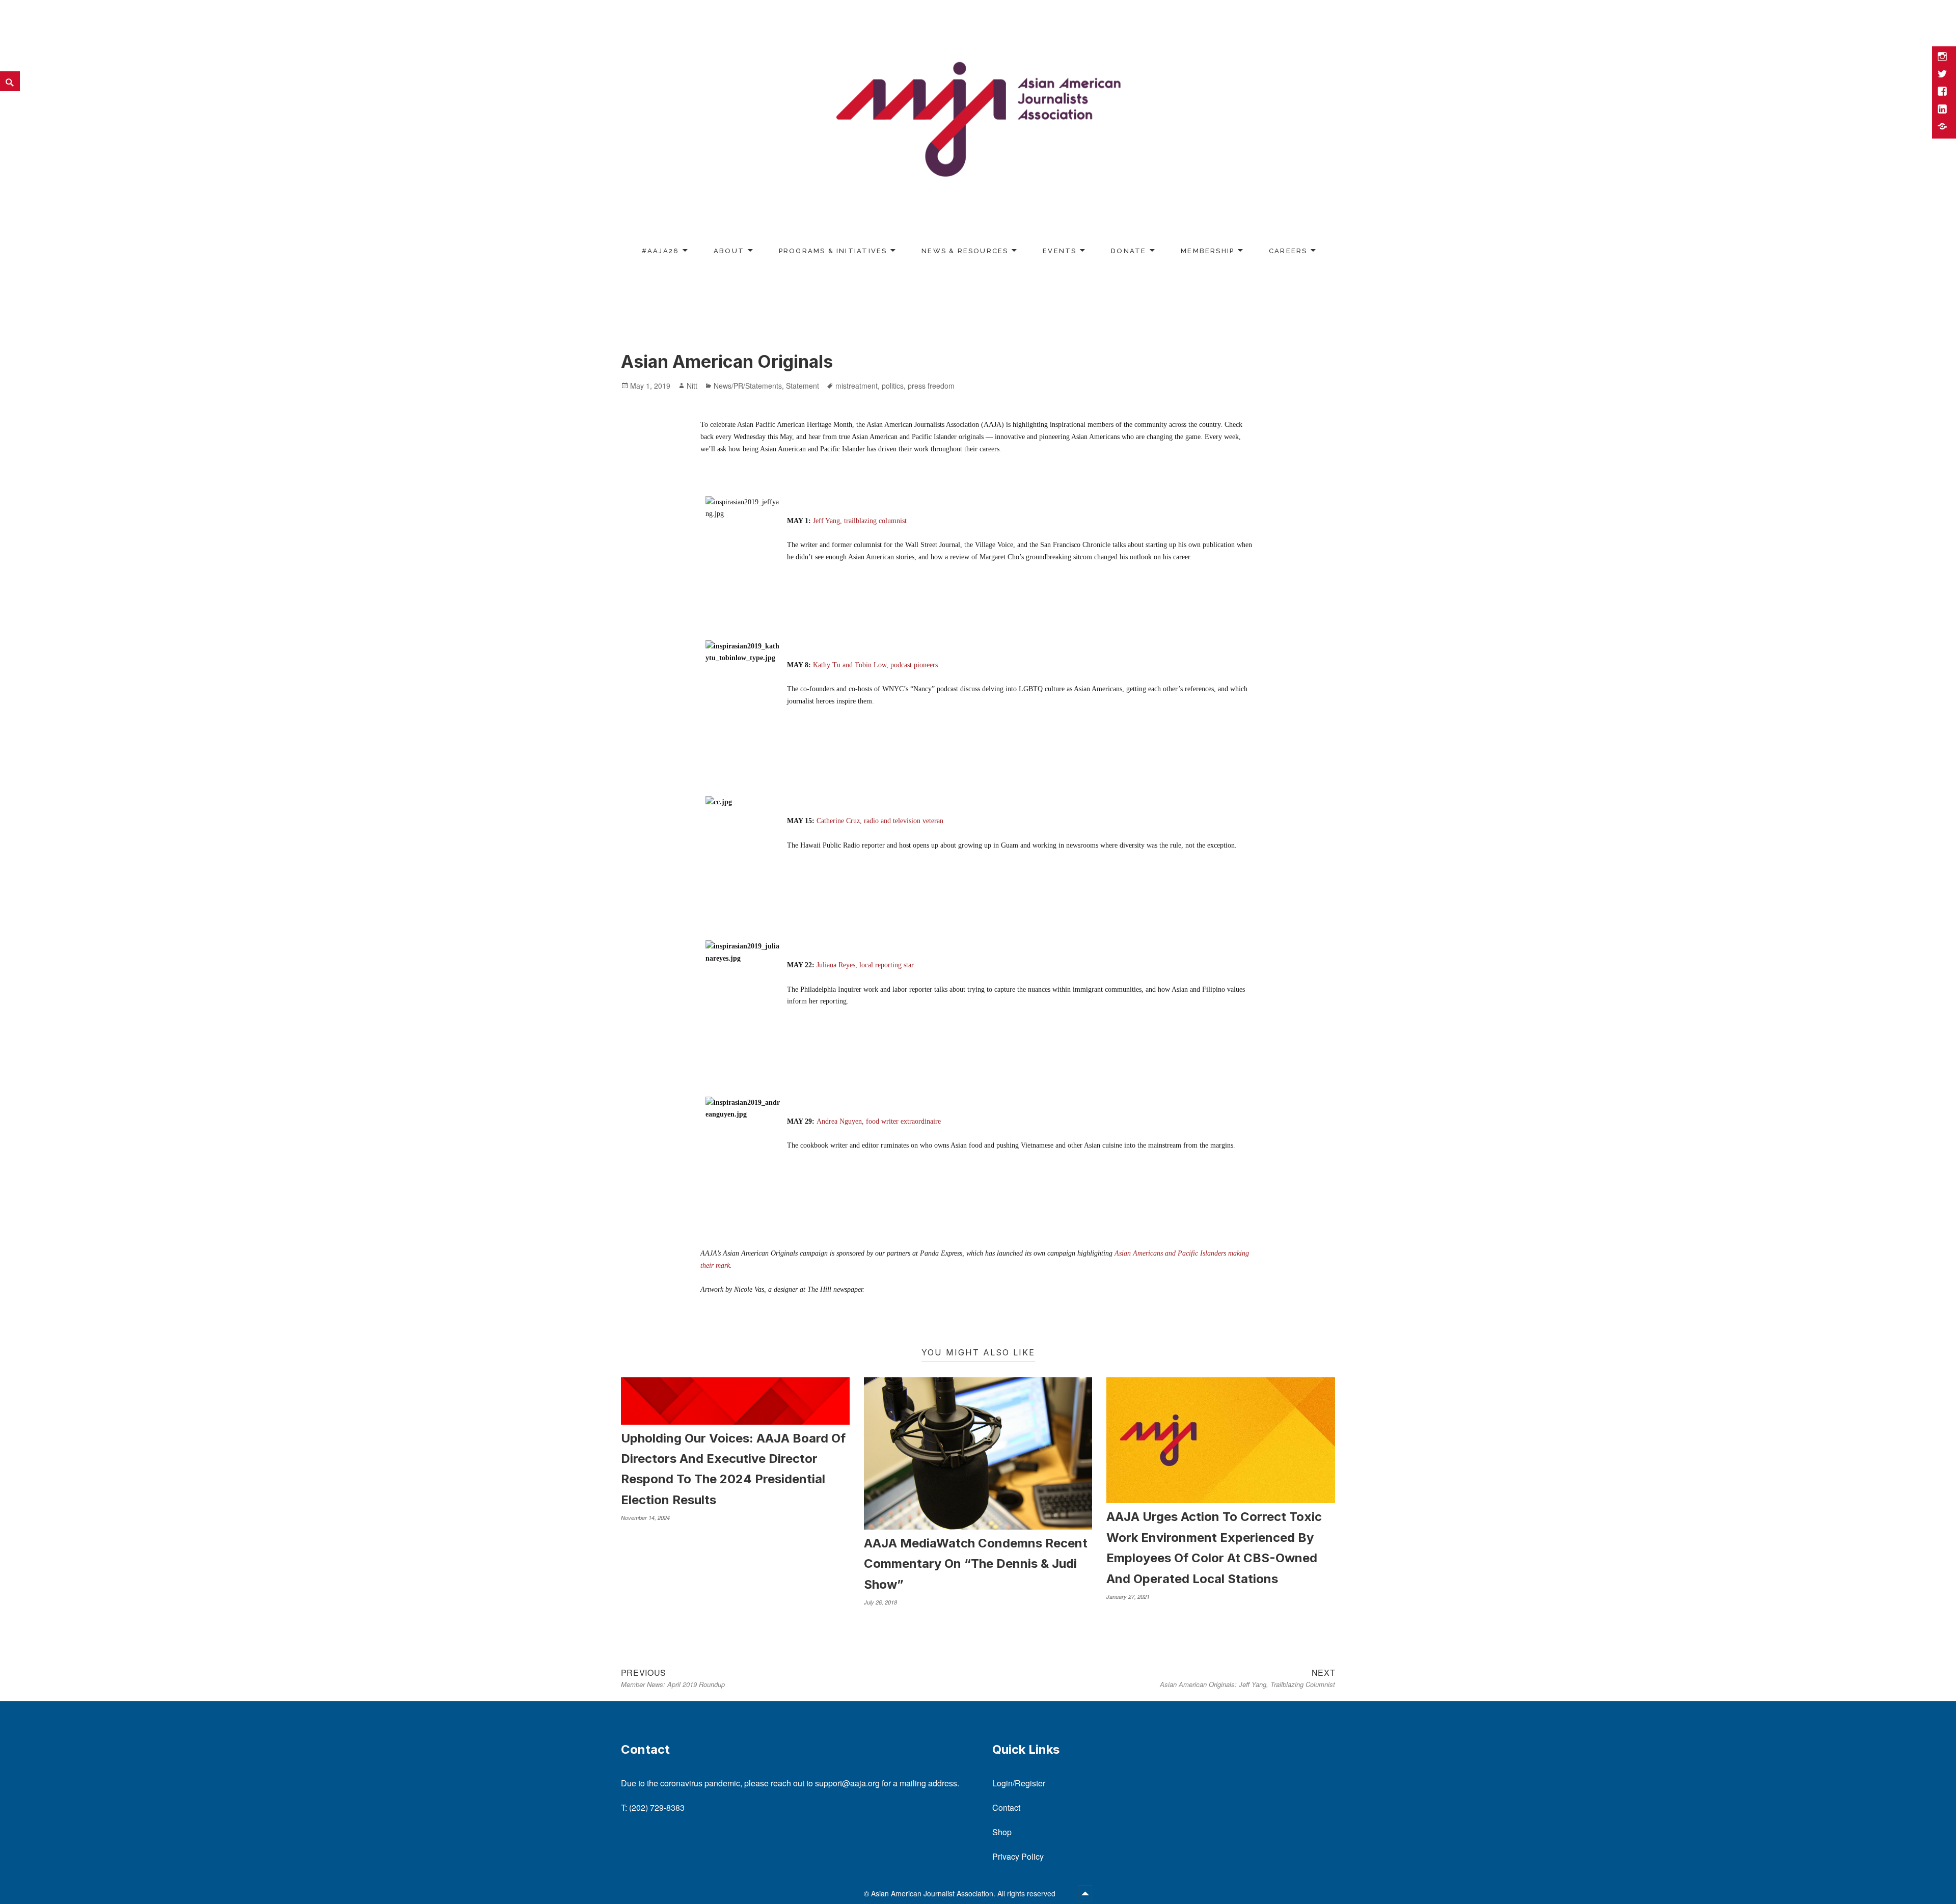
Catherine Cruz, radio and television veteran (880, 821)
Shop (1002, 1832)
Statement (803, 386)
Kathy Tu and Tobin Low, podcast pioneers (875, 665)
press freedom (931, 386)
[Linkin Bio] (1943, 127)
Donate (1129, 251)
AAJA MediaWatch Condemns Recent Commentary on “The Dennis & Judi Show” (976, 1564)
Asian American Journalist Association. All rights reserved (964, 1893)
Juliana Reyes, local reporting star (865, 965)
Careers (1288, 251)
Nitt (692, 386)
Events (1059, 251)
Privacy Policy (1018, 1856)
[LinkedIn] (1943, 110)
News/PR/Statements (748, 386)
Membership (1207, 251)
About (729, 251)
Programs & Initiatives (833, 251)
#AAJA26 (660, 251)
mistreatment (857, 386)
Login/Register (1019, 1783)
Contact (1006, 1807)
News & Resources (965, 251)
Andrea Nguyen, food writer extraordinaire (879, 1121)
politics (893, 386)
